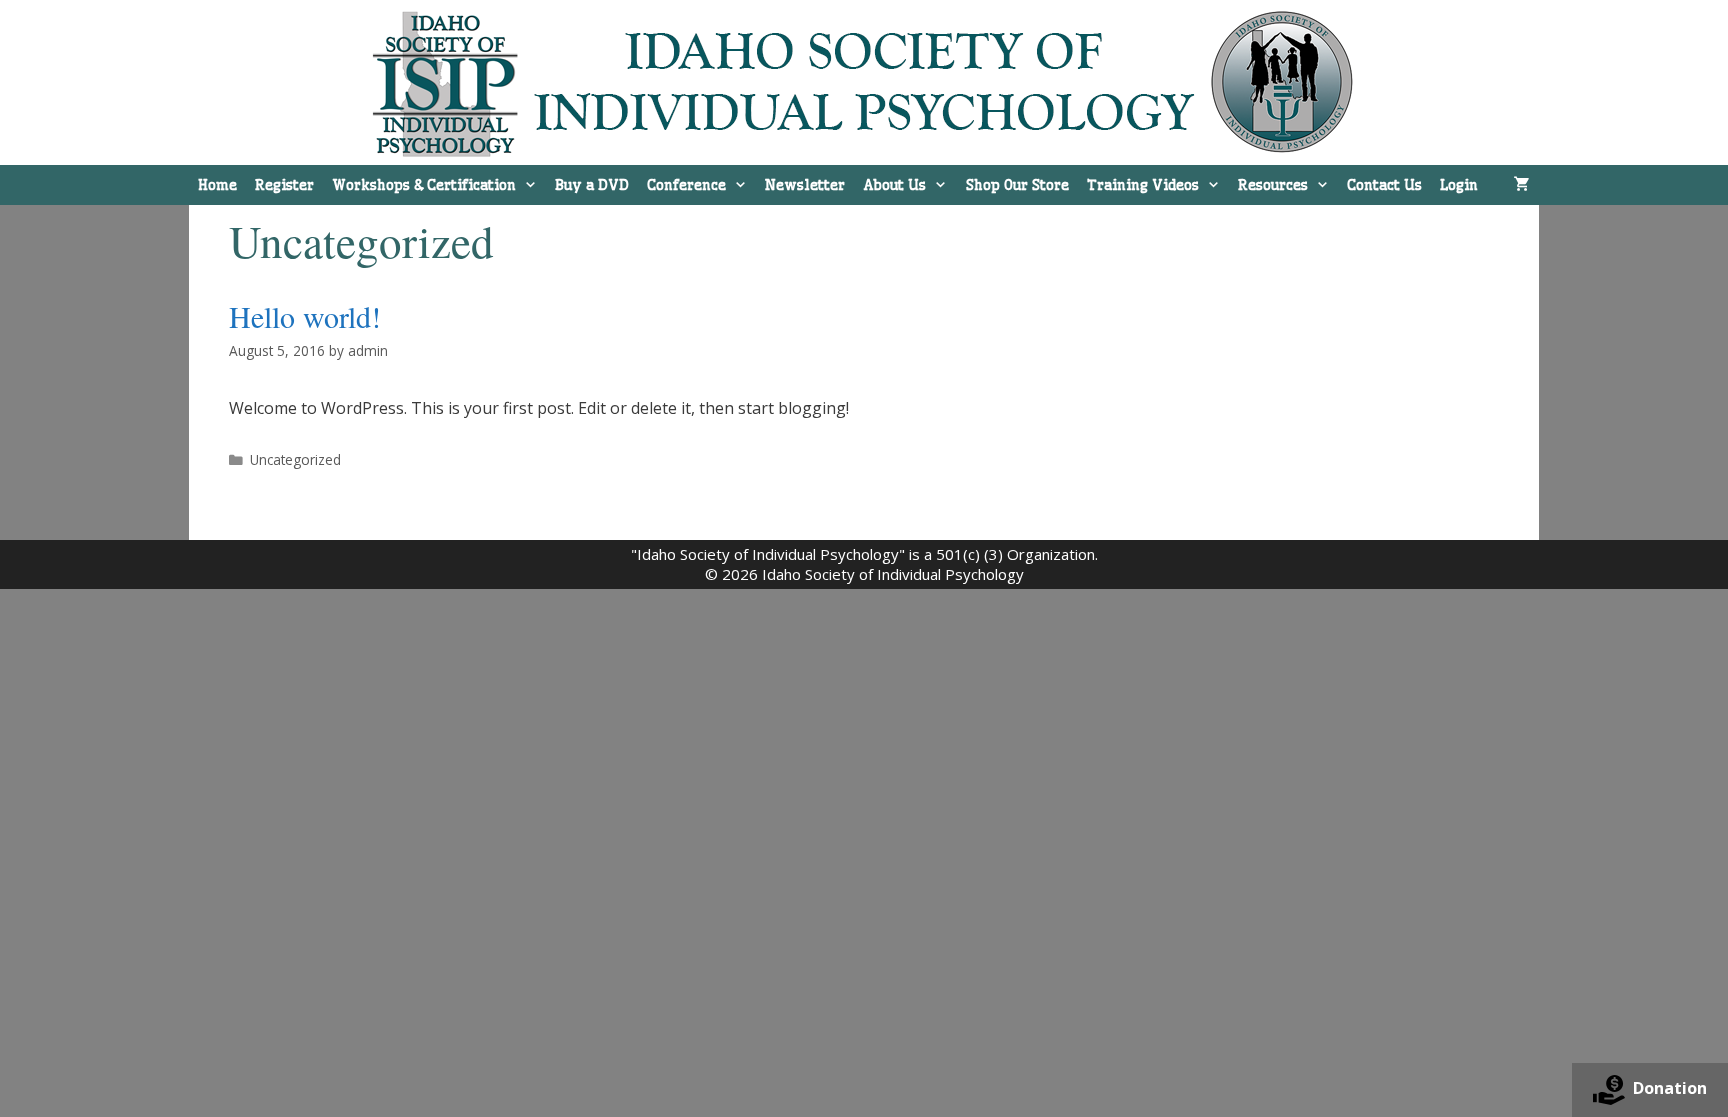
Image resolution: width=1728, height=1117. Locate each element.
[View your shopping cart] (1522, 185)
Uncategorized (295, 459)
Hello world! (305, 316)
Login (1459, 185)
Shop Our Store (1017, 185)
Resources (1273, 185)
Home (217, 185)
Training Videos (1143, 185)
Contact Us (1384, 185)
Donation (1670, 1088)
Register (284, 185)
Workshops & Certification (424, 185)
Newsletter (805, 185)
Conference (686, 185)
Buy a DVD (592, 185)
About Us (894, 185)
